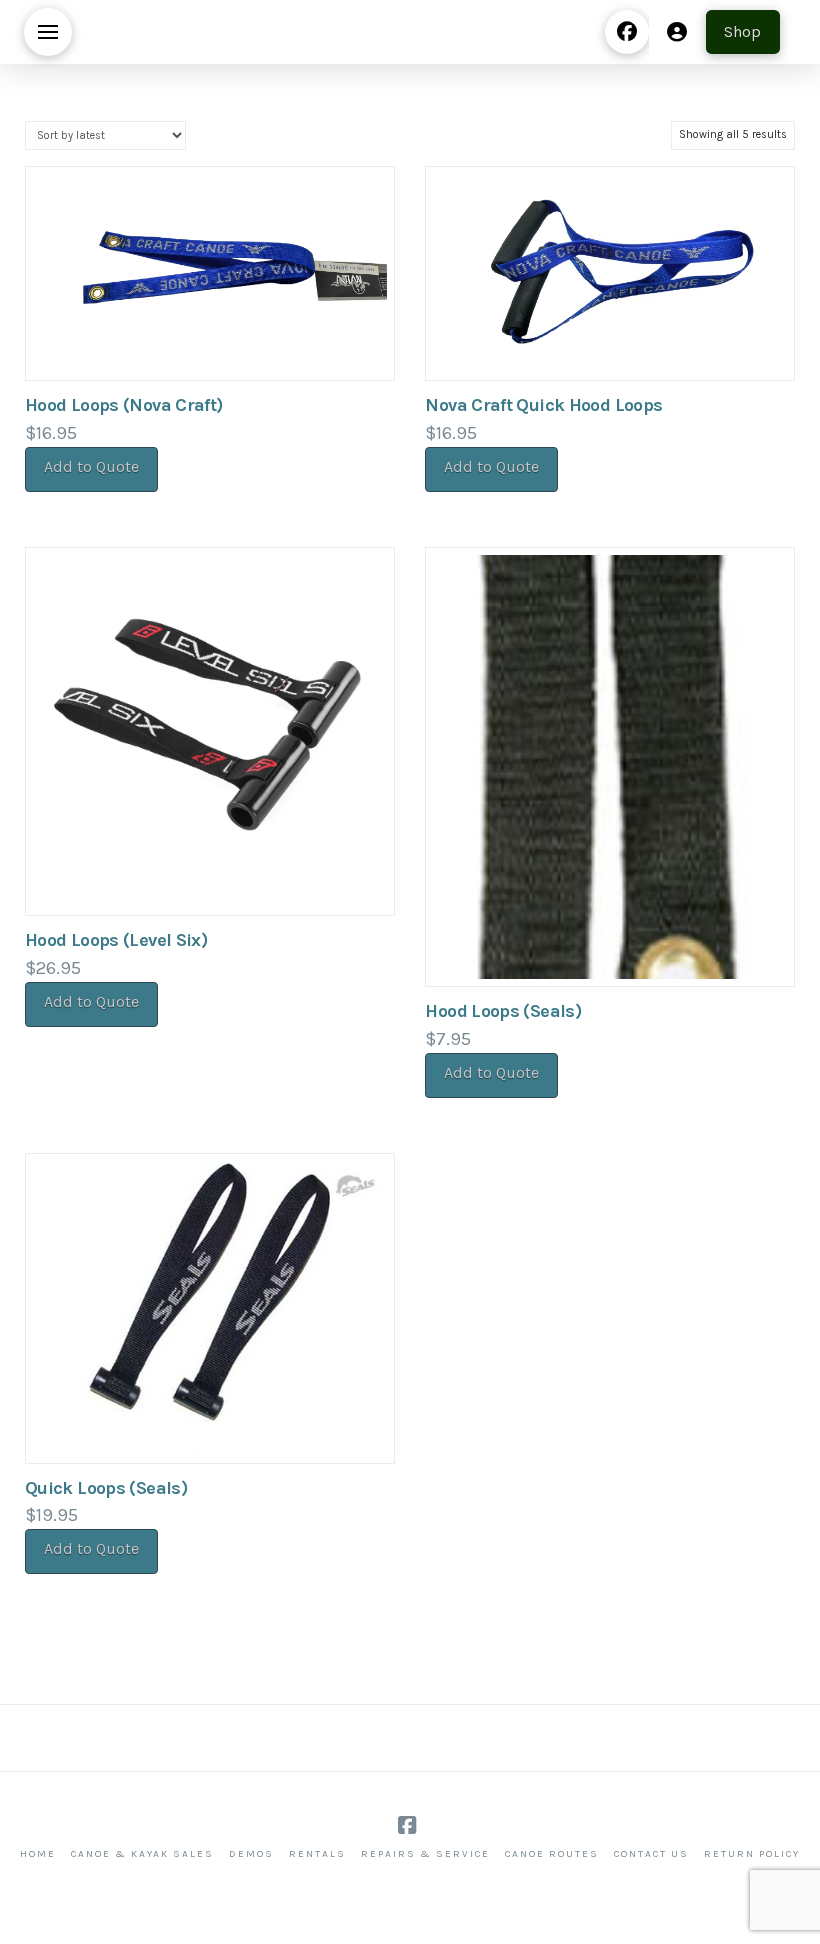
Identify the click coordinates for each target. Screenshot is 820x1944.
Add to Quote (91, 466)
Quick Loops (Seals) (106, 1488)
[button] (48, 32)
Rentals (317, 1854)
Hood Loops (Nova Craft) (124, 405)
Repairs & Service (425, 1854)
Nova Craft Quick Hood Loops (543, 405)
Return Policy (752, 1854)
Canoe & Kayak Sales (142, 1854)
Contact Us (651, 1854)
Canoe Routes (552, 1854)
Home (38, 1854)
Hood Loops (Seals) (503, 1011)
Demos (251, 1854)
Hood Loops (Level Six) (116, 940)
